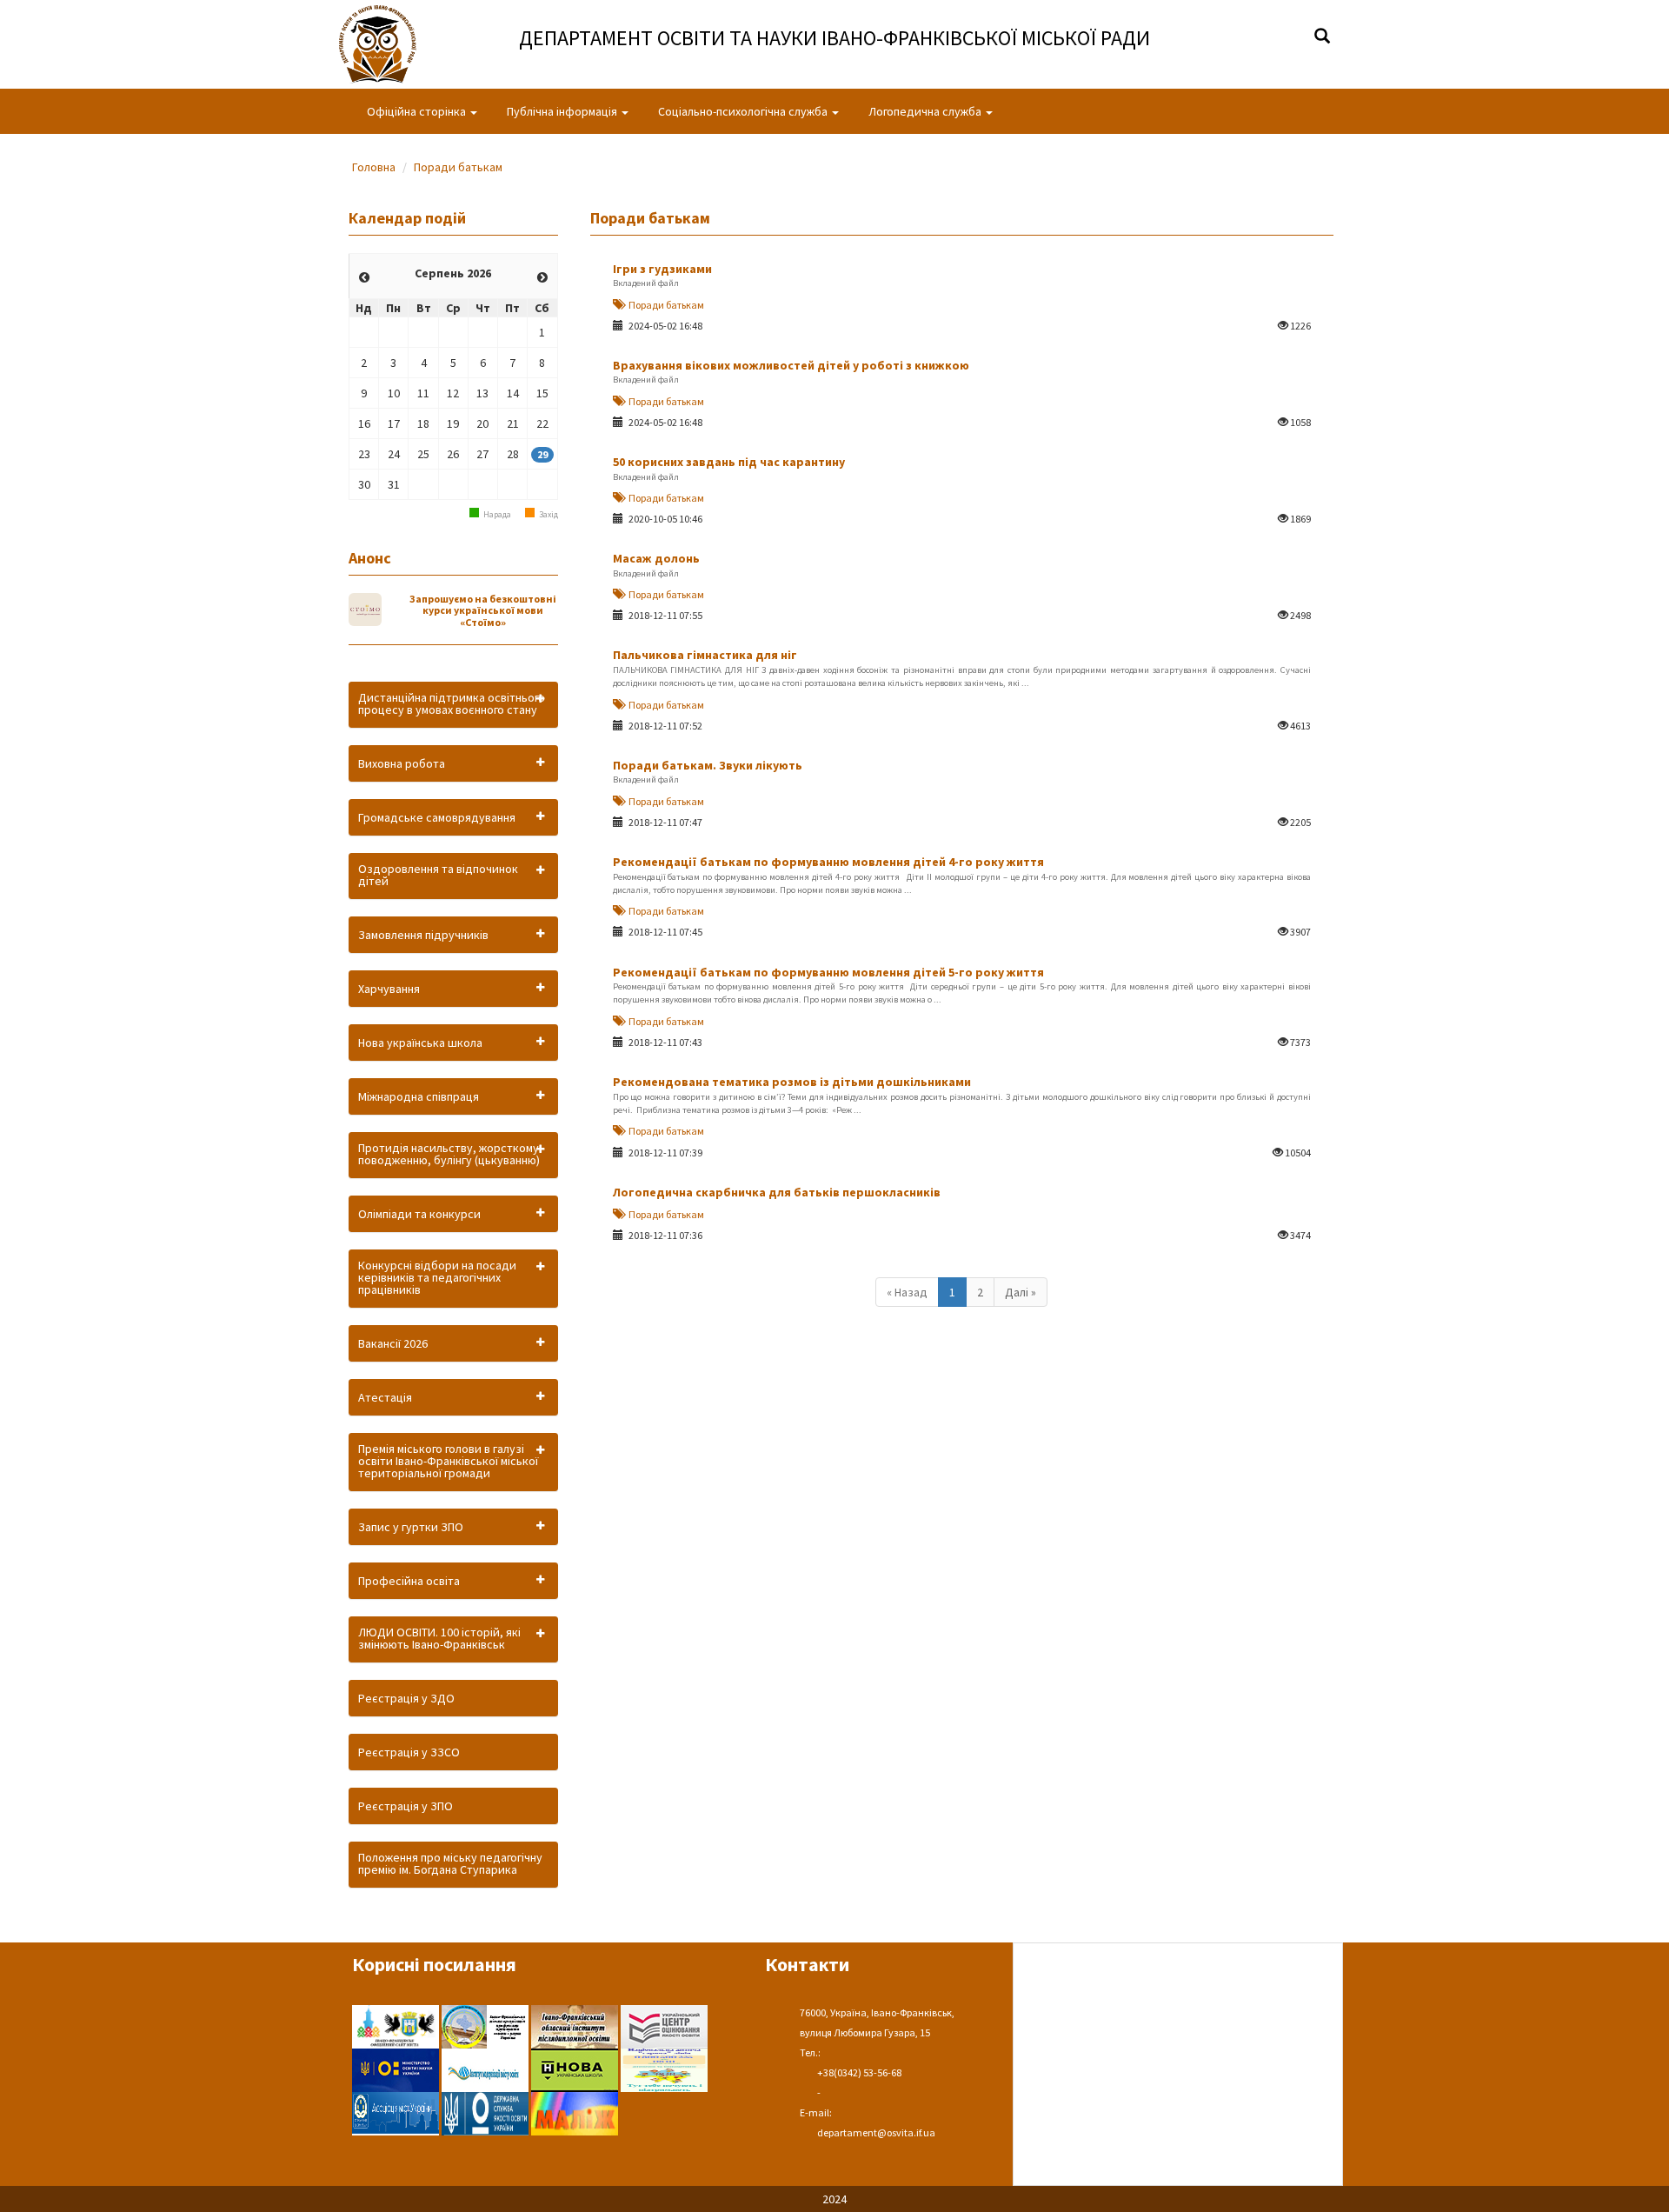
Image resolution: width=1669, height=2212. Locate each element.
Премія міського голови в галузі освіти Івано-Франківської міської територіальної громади (448, 1461)
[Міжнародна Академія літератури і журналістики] (575, 2112)
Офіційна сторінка (418, 111)
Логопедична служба (926, 111)
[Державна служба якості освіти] (486, 2112)
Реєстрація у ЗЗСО (409, 1752)
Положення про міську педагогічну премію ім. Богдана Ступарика (450, 1863)
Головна (374, 167)
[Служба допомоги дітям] (664, 2069)
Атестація (385, 1397)
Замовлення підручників (423, 935)
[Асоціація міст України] (397, 2112)
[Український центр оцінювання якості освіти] (664, 2025)
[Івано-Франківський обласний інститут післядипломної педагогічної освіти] (576, 2025)
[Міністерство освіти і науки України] (397, 2069)
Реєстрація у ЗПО (406, 1806)
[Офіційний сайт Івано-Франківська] (397, 2025)
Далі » (1021, 1292)
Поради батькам (458, 167)
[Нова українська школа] (576, 2069)
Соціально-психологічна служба (744, 111)
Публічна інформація (563, 111)
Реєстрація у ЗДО (406, 1698)
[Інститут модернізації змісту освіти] (486, 2069)
